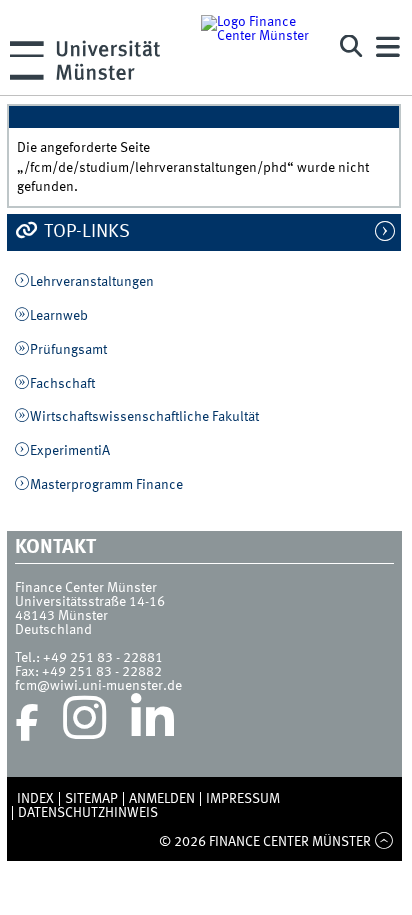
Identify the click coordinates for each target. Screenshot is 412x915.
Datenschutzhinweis (88, 813)
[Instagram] (84, 723)
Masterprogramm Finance (106, 485)
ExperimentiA (70, 451)
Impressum (243, 799)
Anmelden (162, 799)
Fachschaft (62, 384)
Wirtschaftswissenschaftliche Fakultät (144, 417)
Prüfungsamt (68, 350)
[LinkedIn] (152, 723)
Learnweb (59, 316)
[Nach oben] (383, 842)
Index (35, 799)
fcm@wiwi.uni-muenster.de (98, 686)
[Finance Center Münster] (260, 47)
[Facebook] (27, 723)
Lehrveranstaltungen (92, 282)
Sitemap (91, 799)
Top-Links (85, 232)
